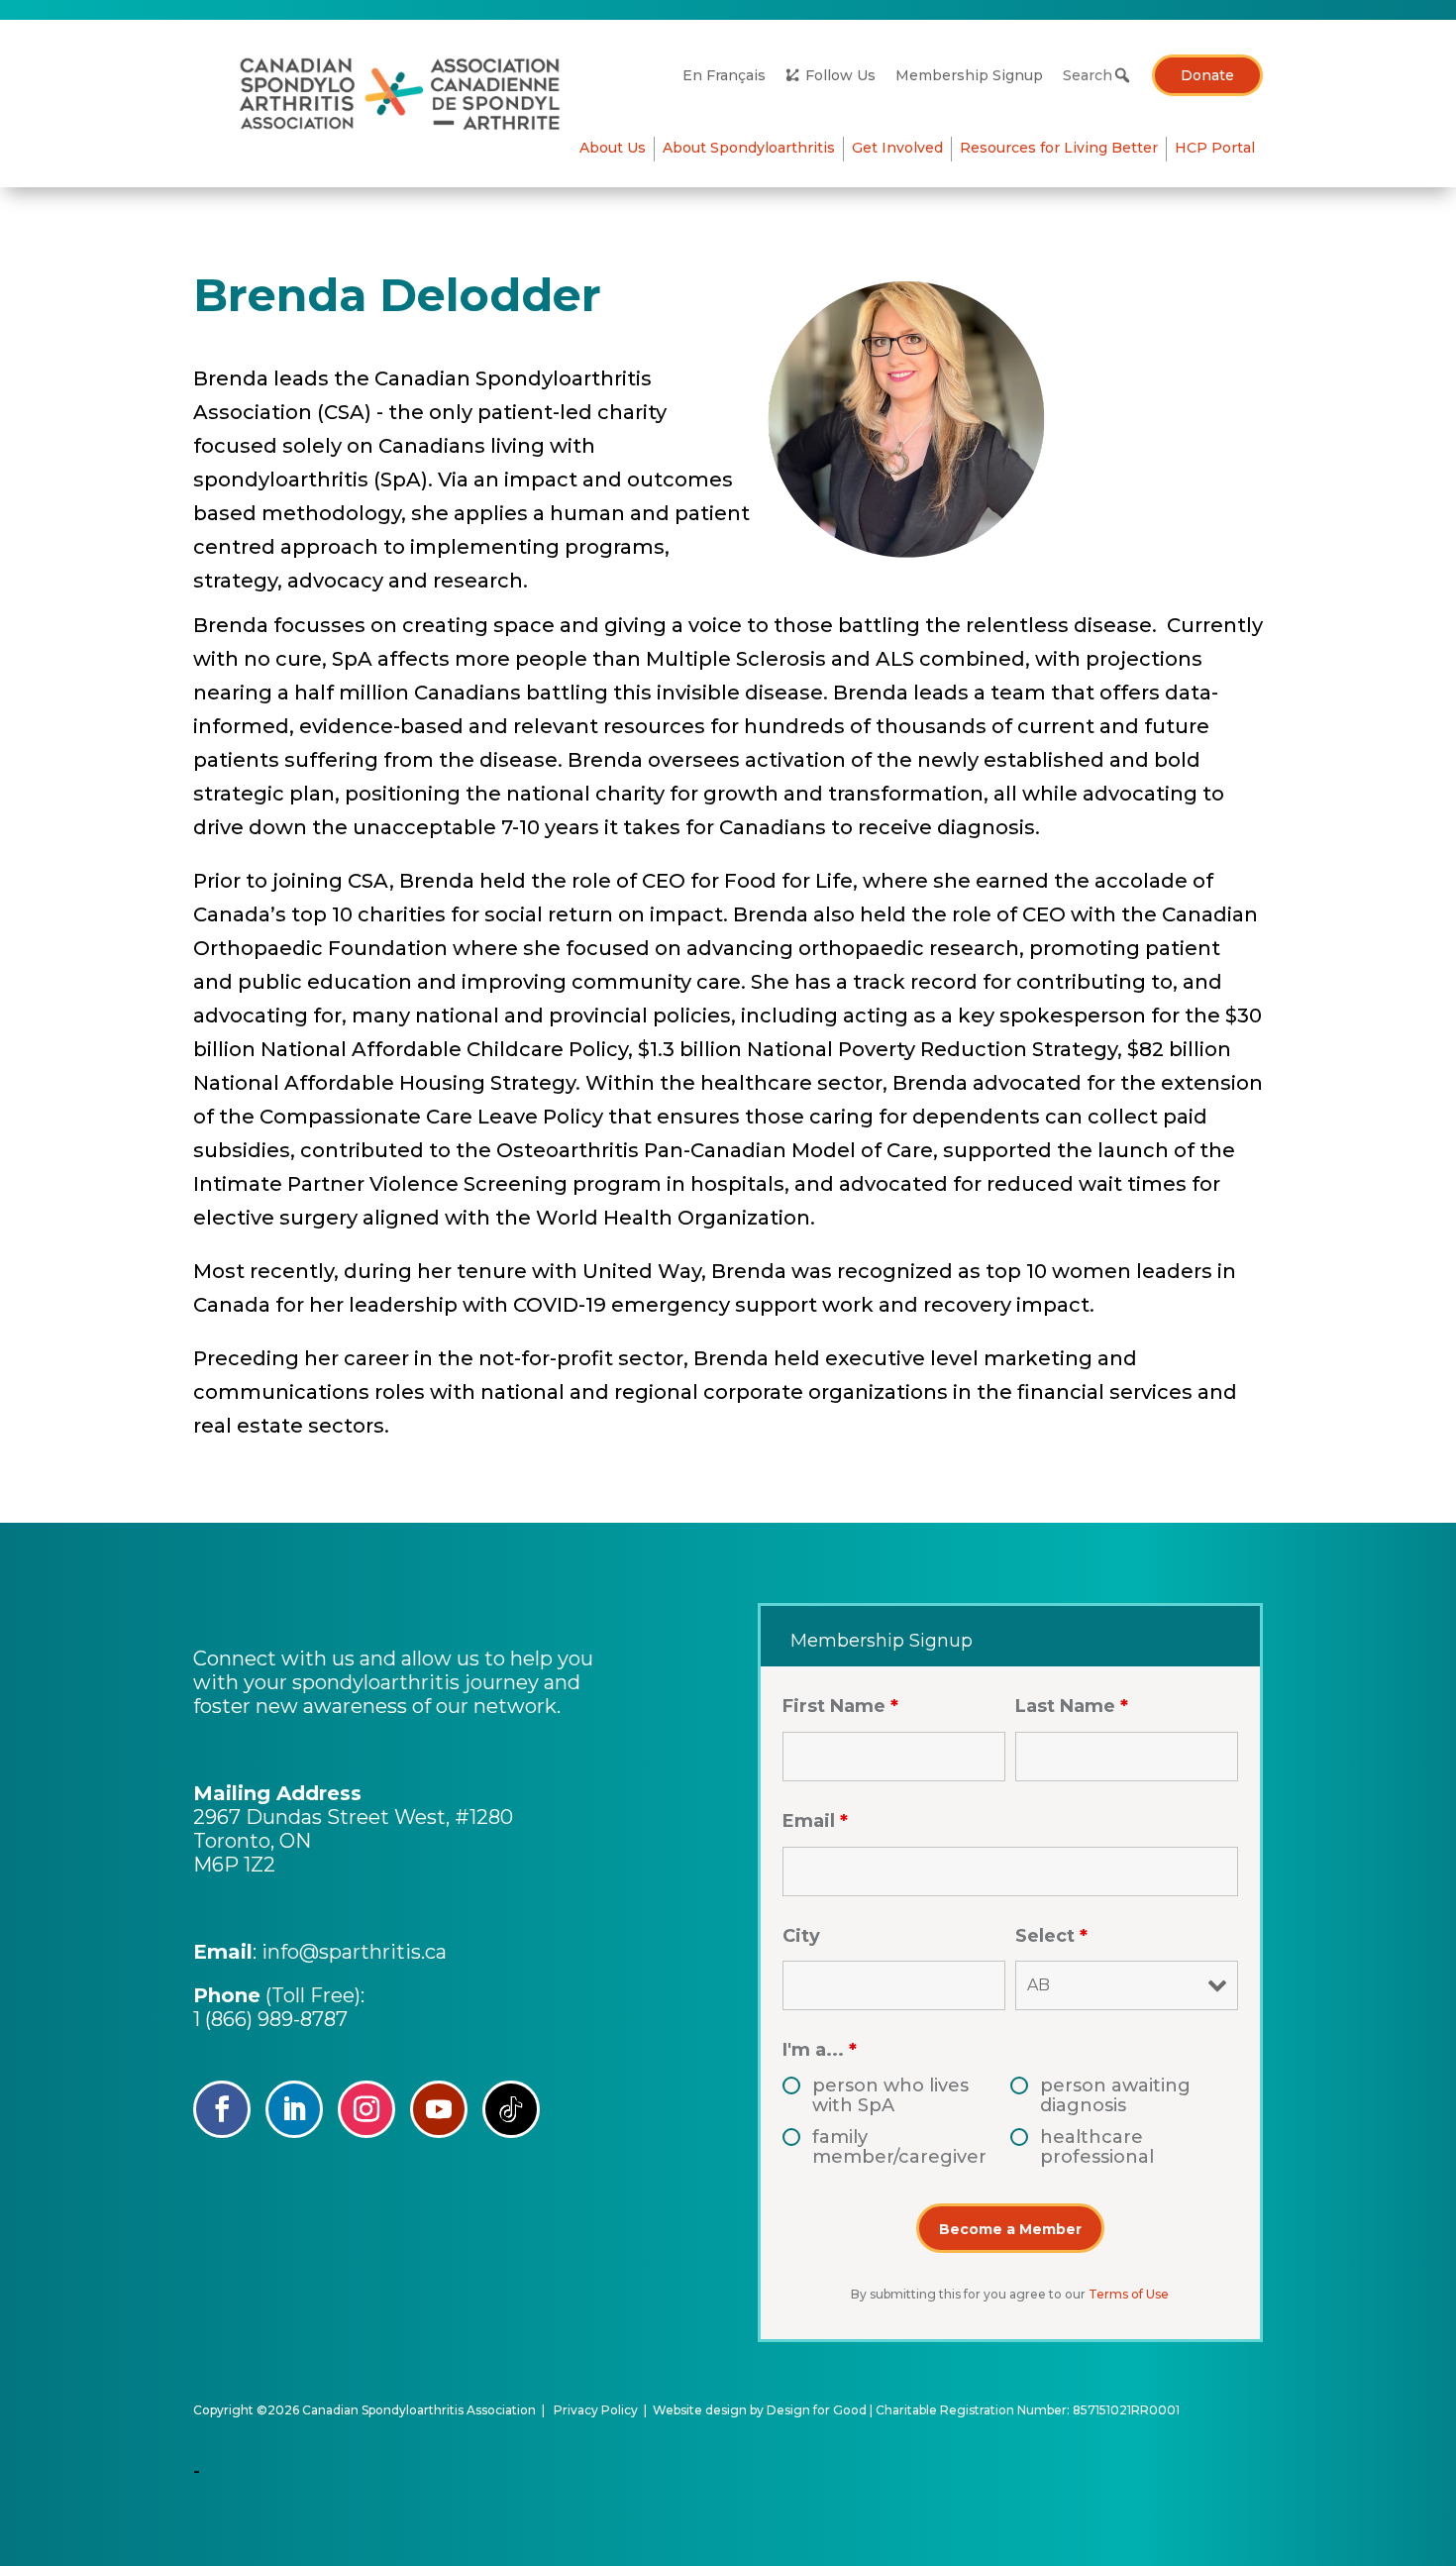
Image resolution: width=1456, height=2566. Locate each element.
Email (815, 1821)
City (801, 1936)
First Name (840, 1706)
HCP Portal (1215, 148)
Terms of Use (1129, 2294)
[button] (1122, 75)
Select (1051, 1936)
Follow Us (840, 75)
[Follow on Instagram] (366, 2109)
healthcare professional (1097, 2147)
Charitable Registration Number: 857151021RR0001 (1028, 2410)
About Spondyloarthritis (749, 148)
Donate (1207, 75)
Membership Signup (969, 75)
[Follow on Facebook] (222, 2109)
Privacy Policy (596, 2410)
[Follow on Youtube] (439, 2109)
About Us (613, 148)
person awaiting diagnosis (1115, 2095)
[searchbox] (1092, 75)
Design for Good (817, 2410)
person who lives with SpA (890, 2095)
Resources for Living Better (1059, 148)
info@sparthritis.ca (354, 1952)
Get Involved (897, 148)
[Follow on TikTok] (511, 2109)
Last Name (1072, 1706)
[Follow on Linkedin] (294, 2109)
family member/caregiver (899, 2147)
